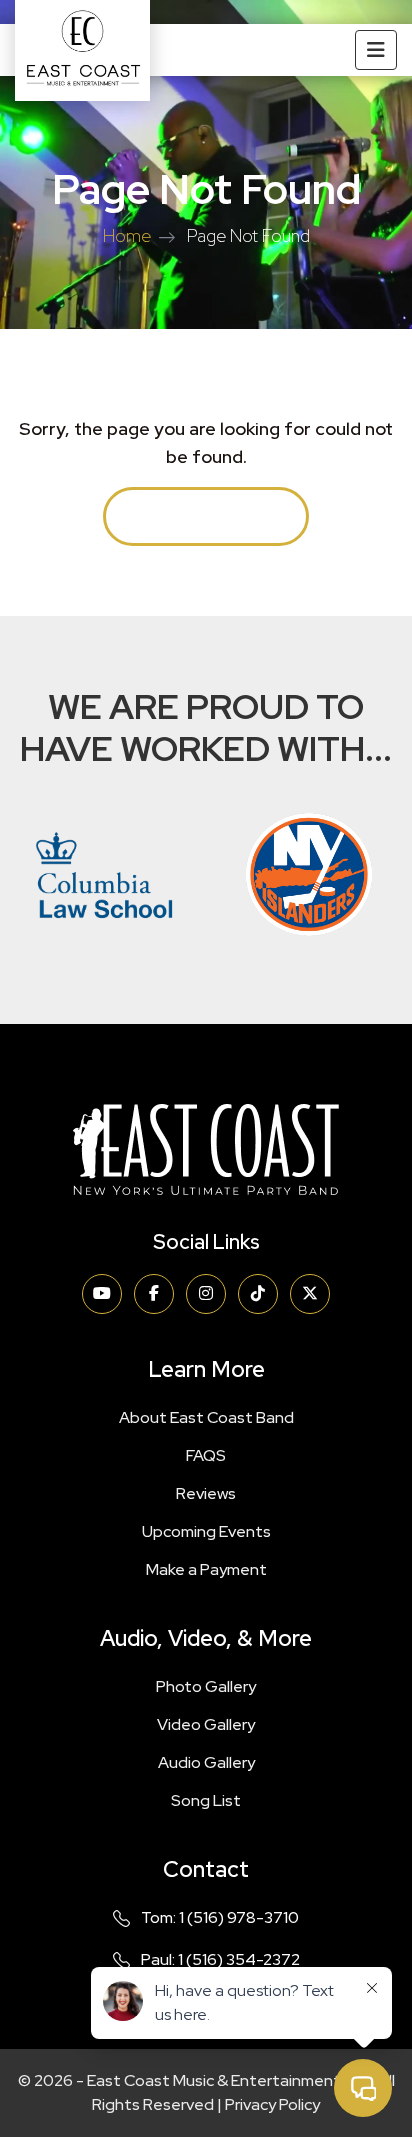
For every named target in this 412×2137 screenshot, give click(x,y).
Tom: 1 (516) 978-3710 (220, 1917)
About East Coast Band (206, 1417)
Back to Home (206, 516)
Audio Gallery (206, 1762)
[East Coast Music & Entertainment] (82, 50)
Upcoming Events (206, 1531)
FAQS (206, 1455)
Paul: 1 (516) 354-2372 (220, 1959)
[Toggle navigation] (376, 50)
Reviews (206, 1493)
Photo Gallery (206, 1686)
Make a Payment (206, 1569)
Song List (206, 1800)
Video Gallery (206, 1724)
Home (127, 235)
